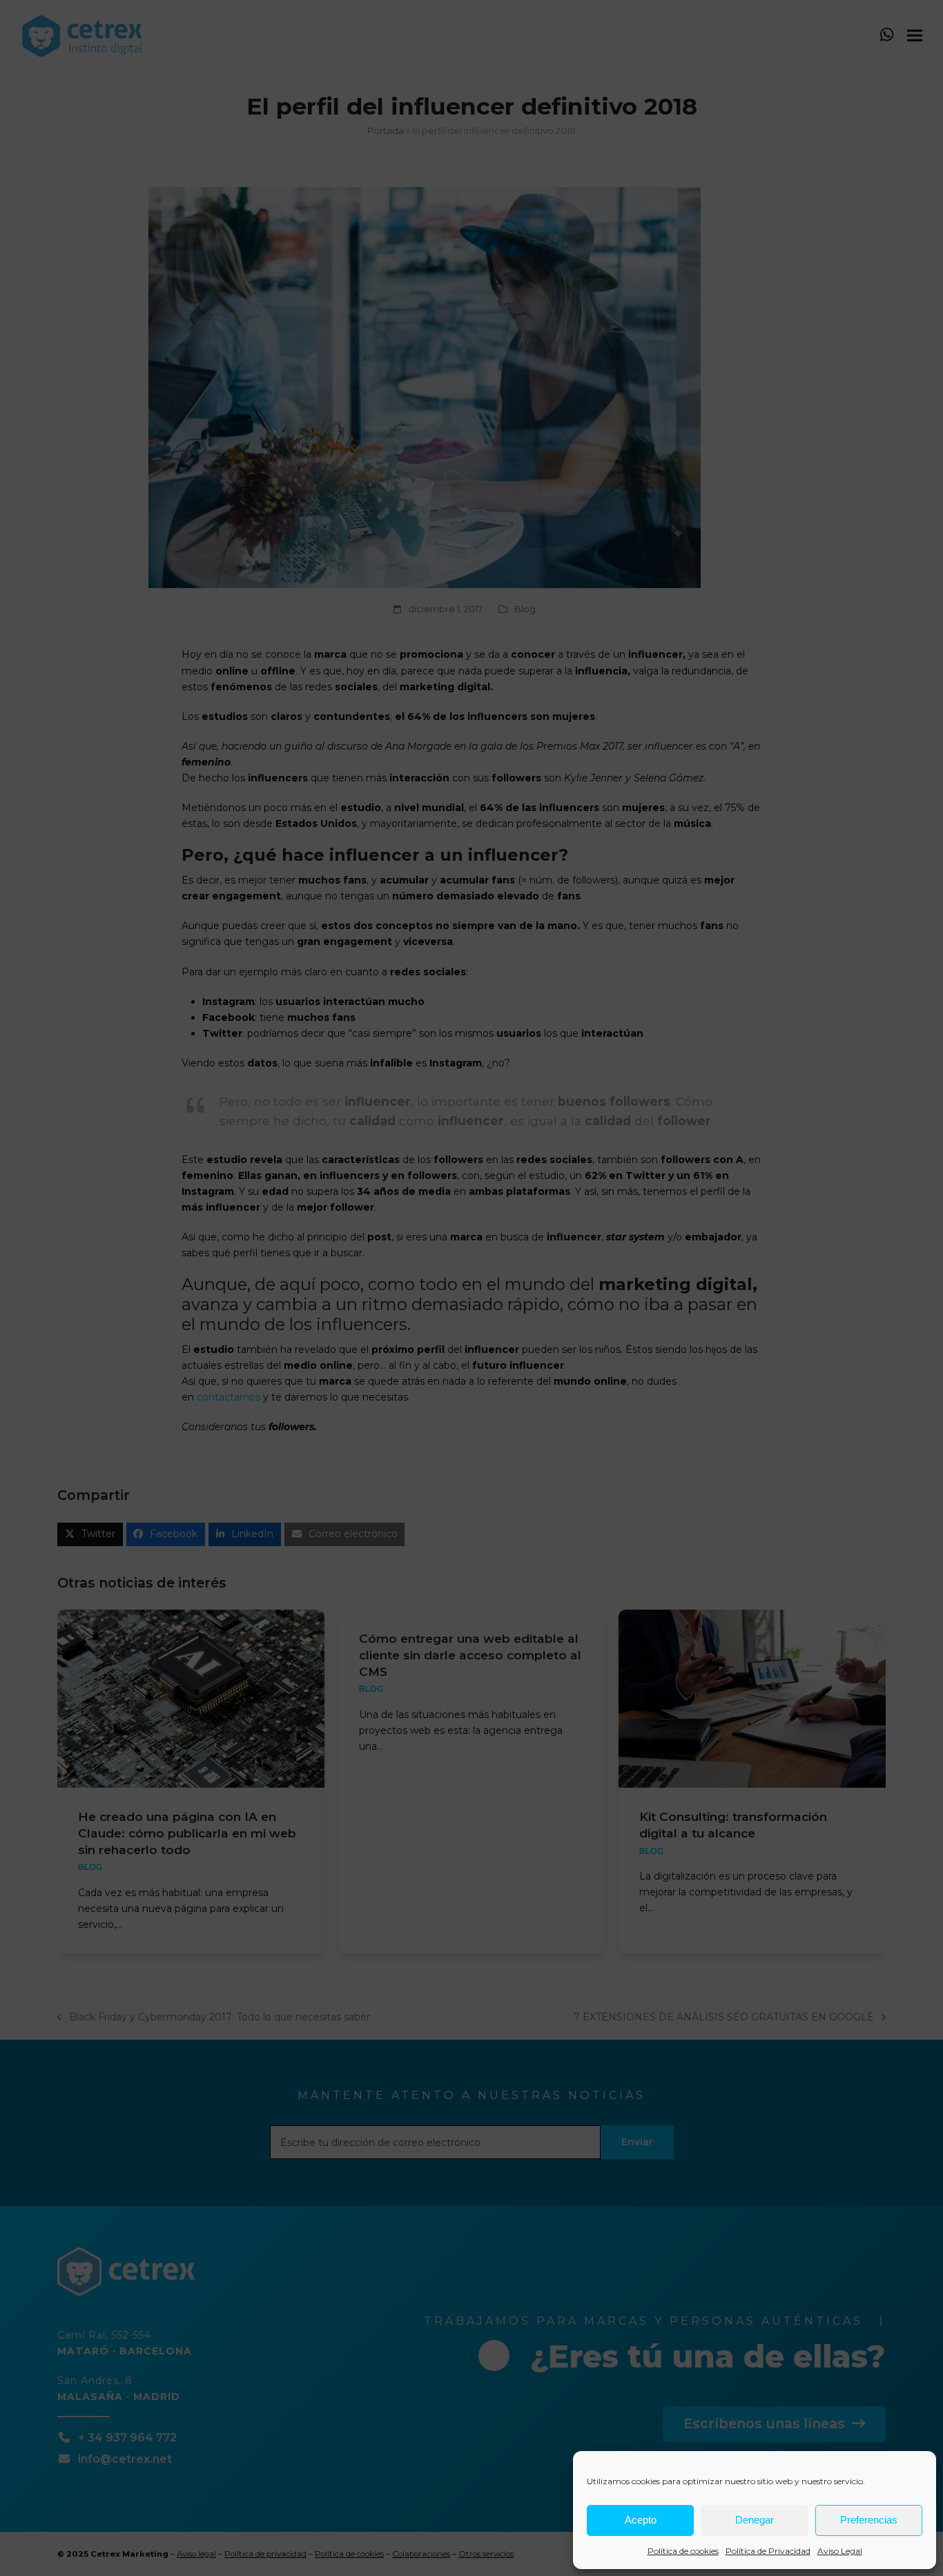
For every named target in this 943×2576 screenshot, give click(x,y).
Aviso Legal (840, 2551)
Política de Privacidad (768, 2551)
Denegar (755, 2520)
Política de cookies (683, 2551)
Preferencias (869, 2520)
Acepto (641, 2520)
